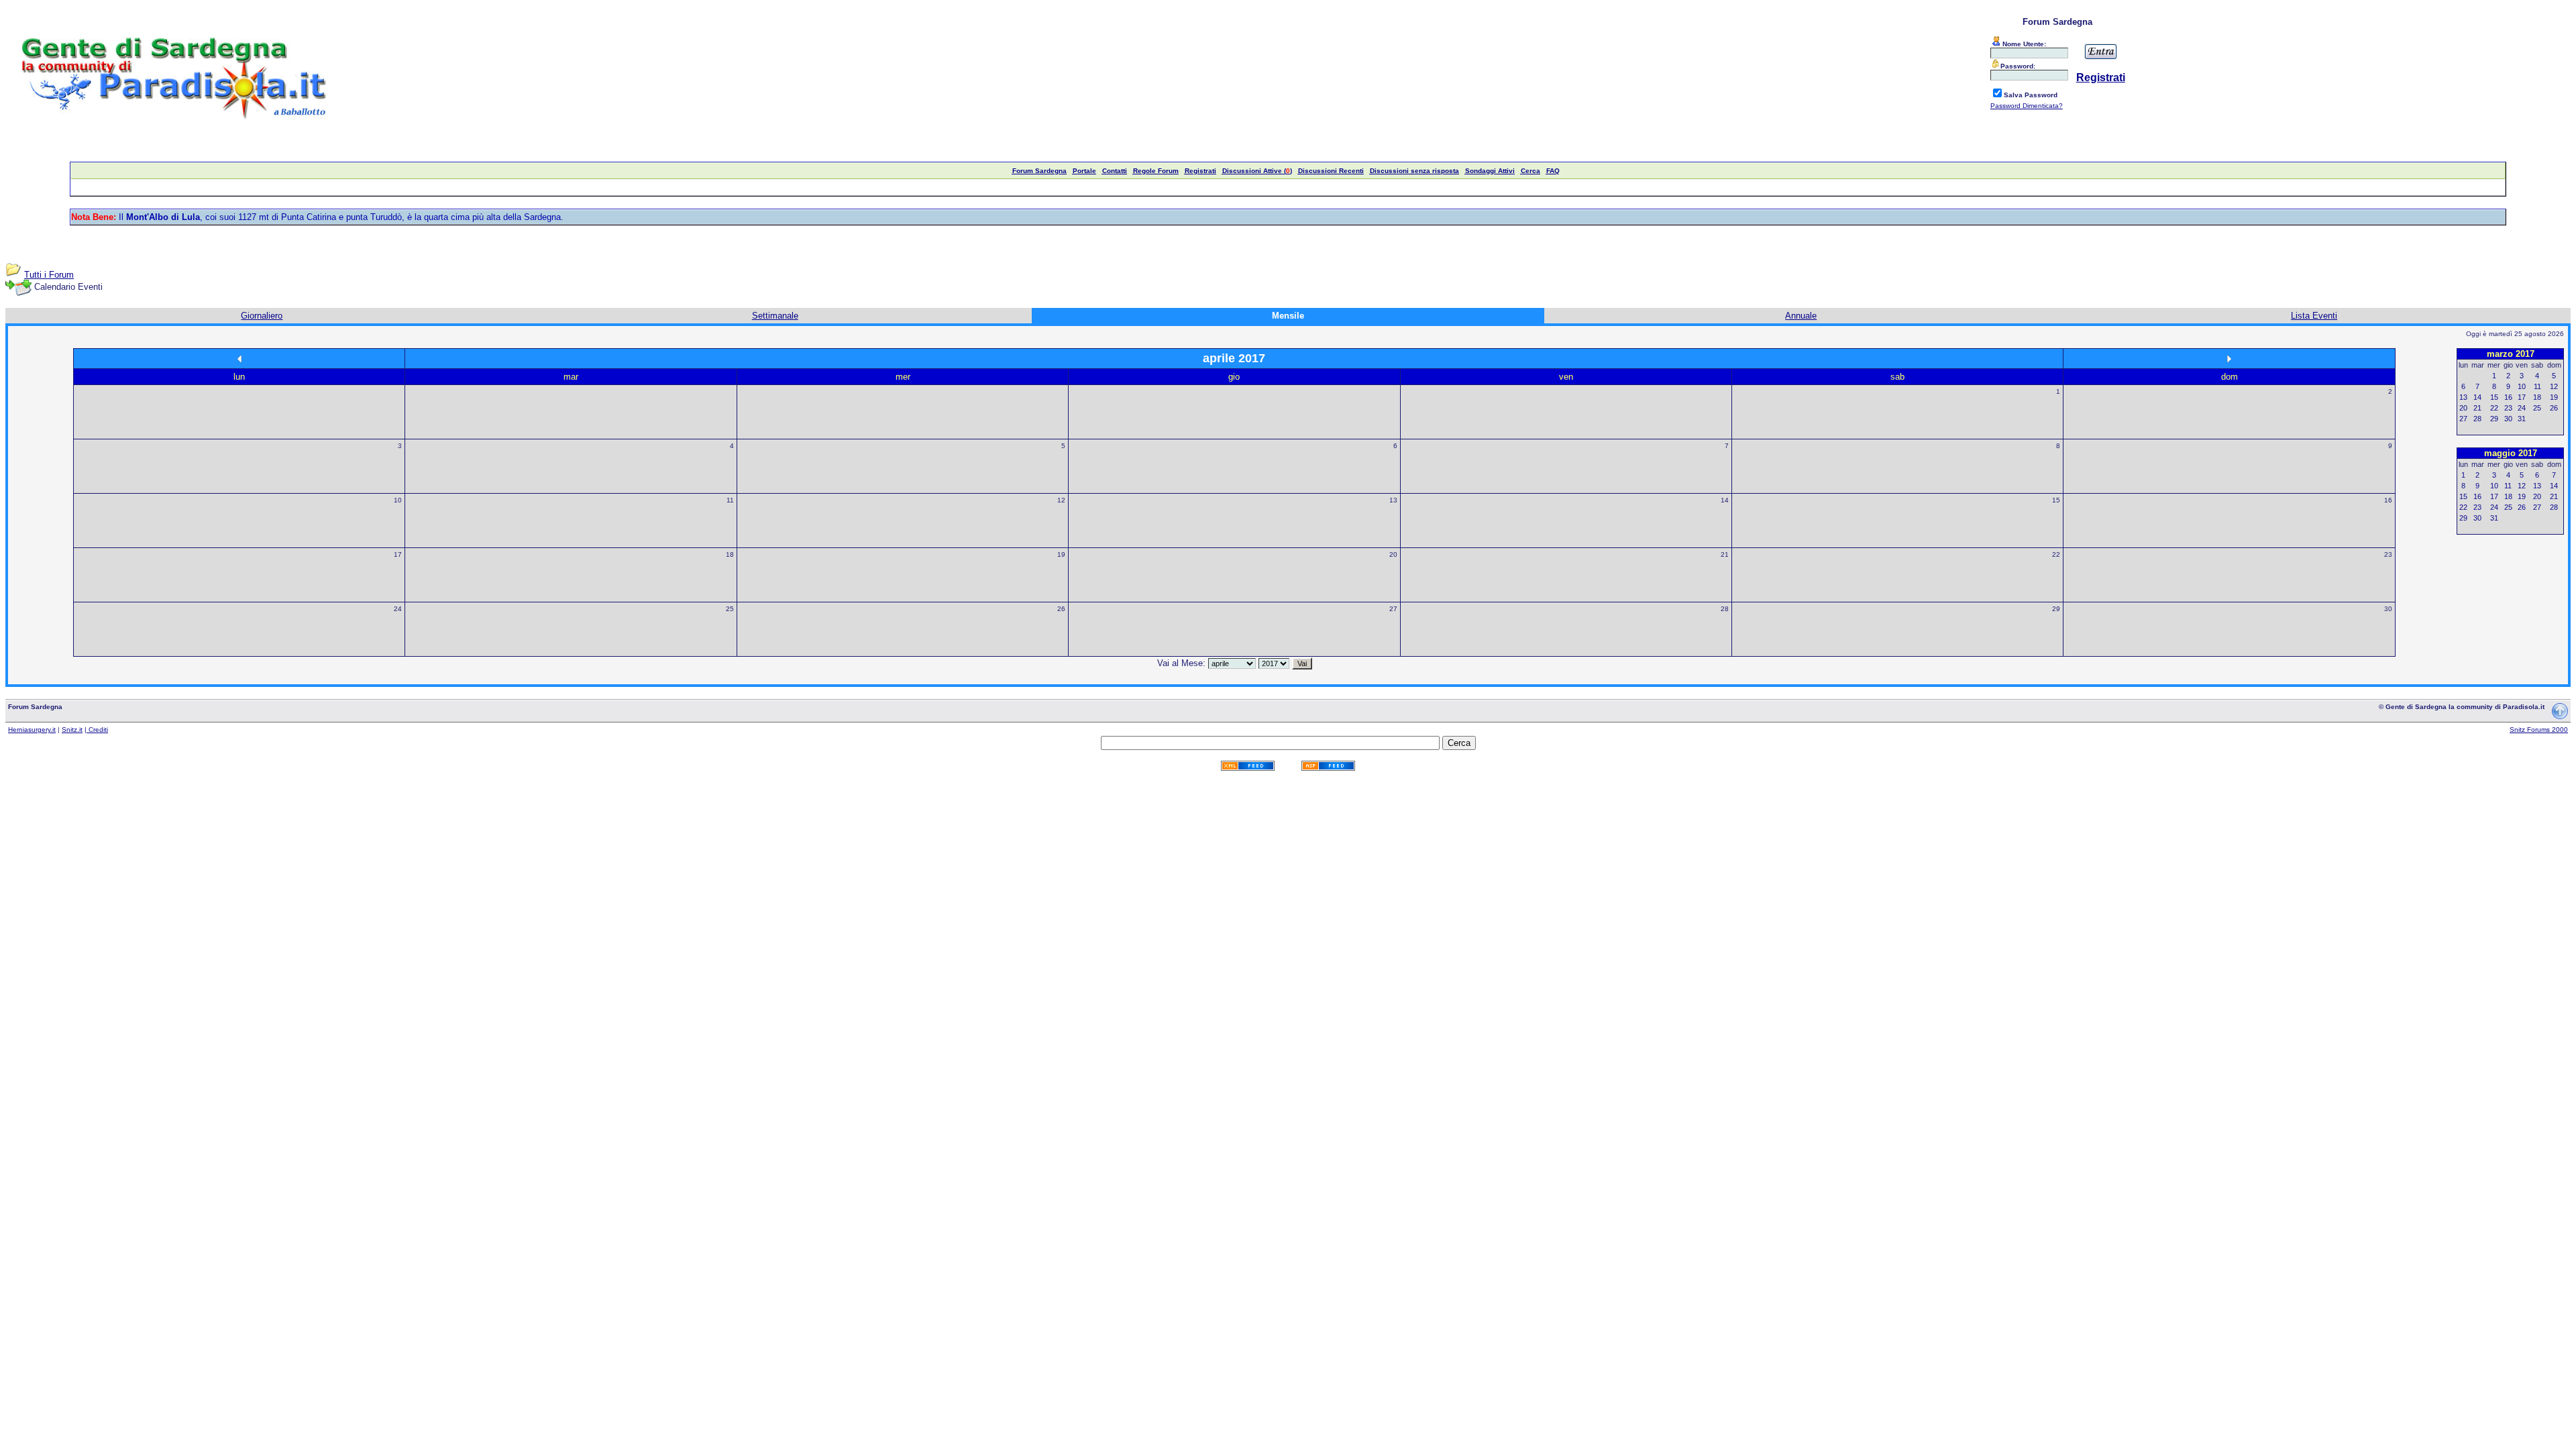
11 (730, 500)
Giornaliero (262, 316)
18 (730, 554)
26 (1061, 609)
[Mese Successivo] (2229, 359)
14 (1725, 500)
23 (2388, 554)
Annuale (1801, 316)
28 (1725, 609)
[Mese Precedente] (239, 359)
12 (1061, 500)
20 (1393, 554)
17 (398, 554)
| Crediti (96, 730)
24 (398, 609)
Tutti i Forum (49, 275)
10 (398, 500)
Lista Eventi (2314, 316)
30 (2388, 609)
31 (2522, 419)
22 (2056, 554)
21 (1725, 554)
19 (1061, 554)
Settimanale (775, 316)
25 (730, 609)
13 (1393, 500)
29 (2056, 609)
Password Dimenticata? (2027, 106)
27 (1393, 609)
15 (2056, 500)
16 (2388, 500)
